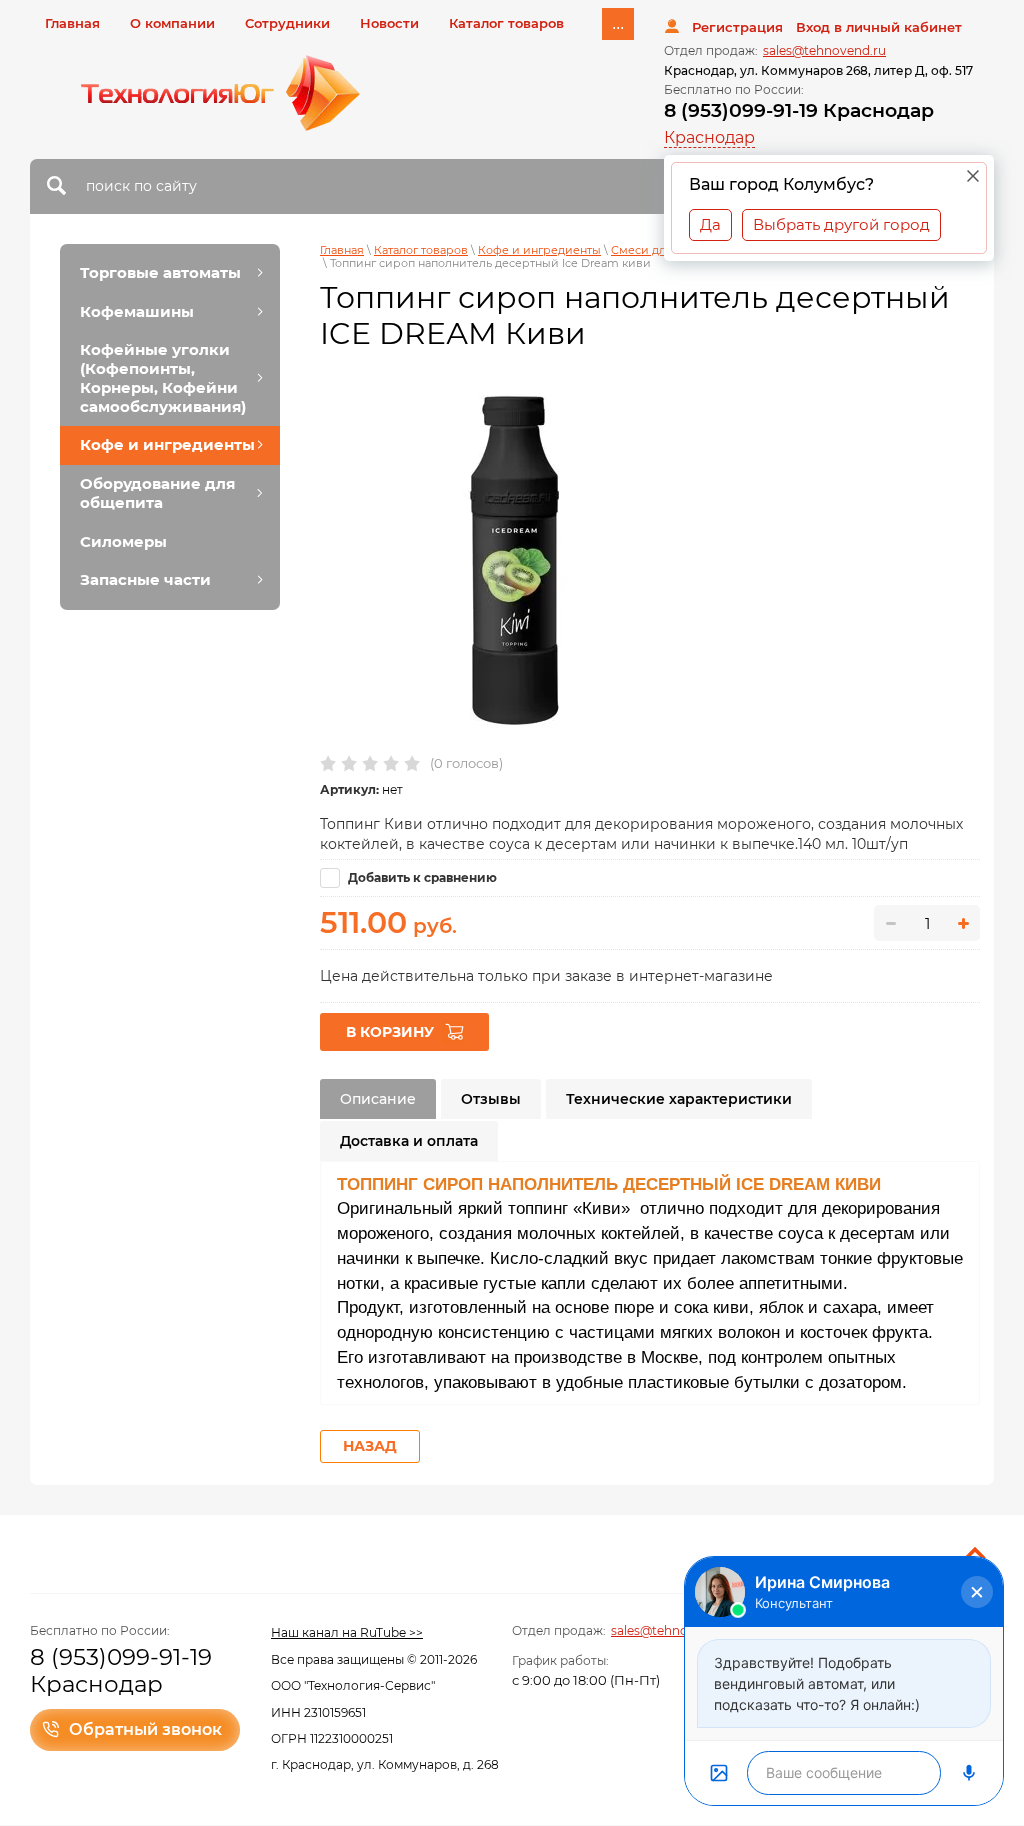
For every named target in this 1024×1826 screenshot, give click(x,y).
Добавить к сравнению (421, 877)
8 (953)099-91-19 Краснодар (799, 110)
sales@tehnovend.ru (824, 50)
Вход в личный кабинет (879, 27)
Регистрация (737, 27)
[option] (517, 560)
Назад (370, 1446)
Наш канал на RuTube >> (347, 1632)
